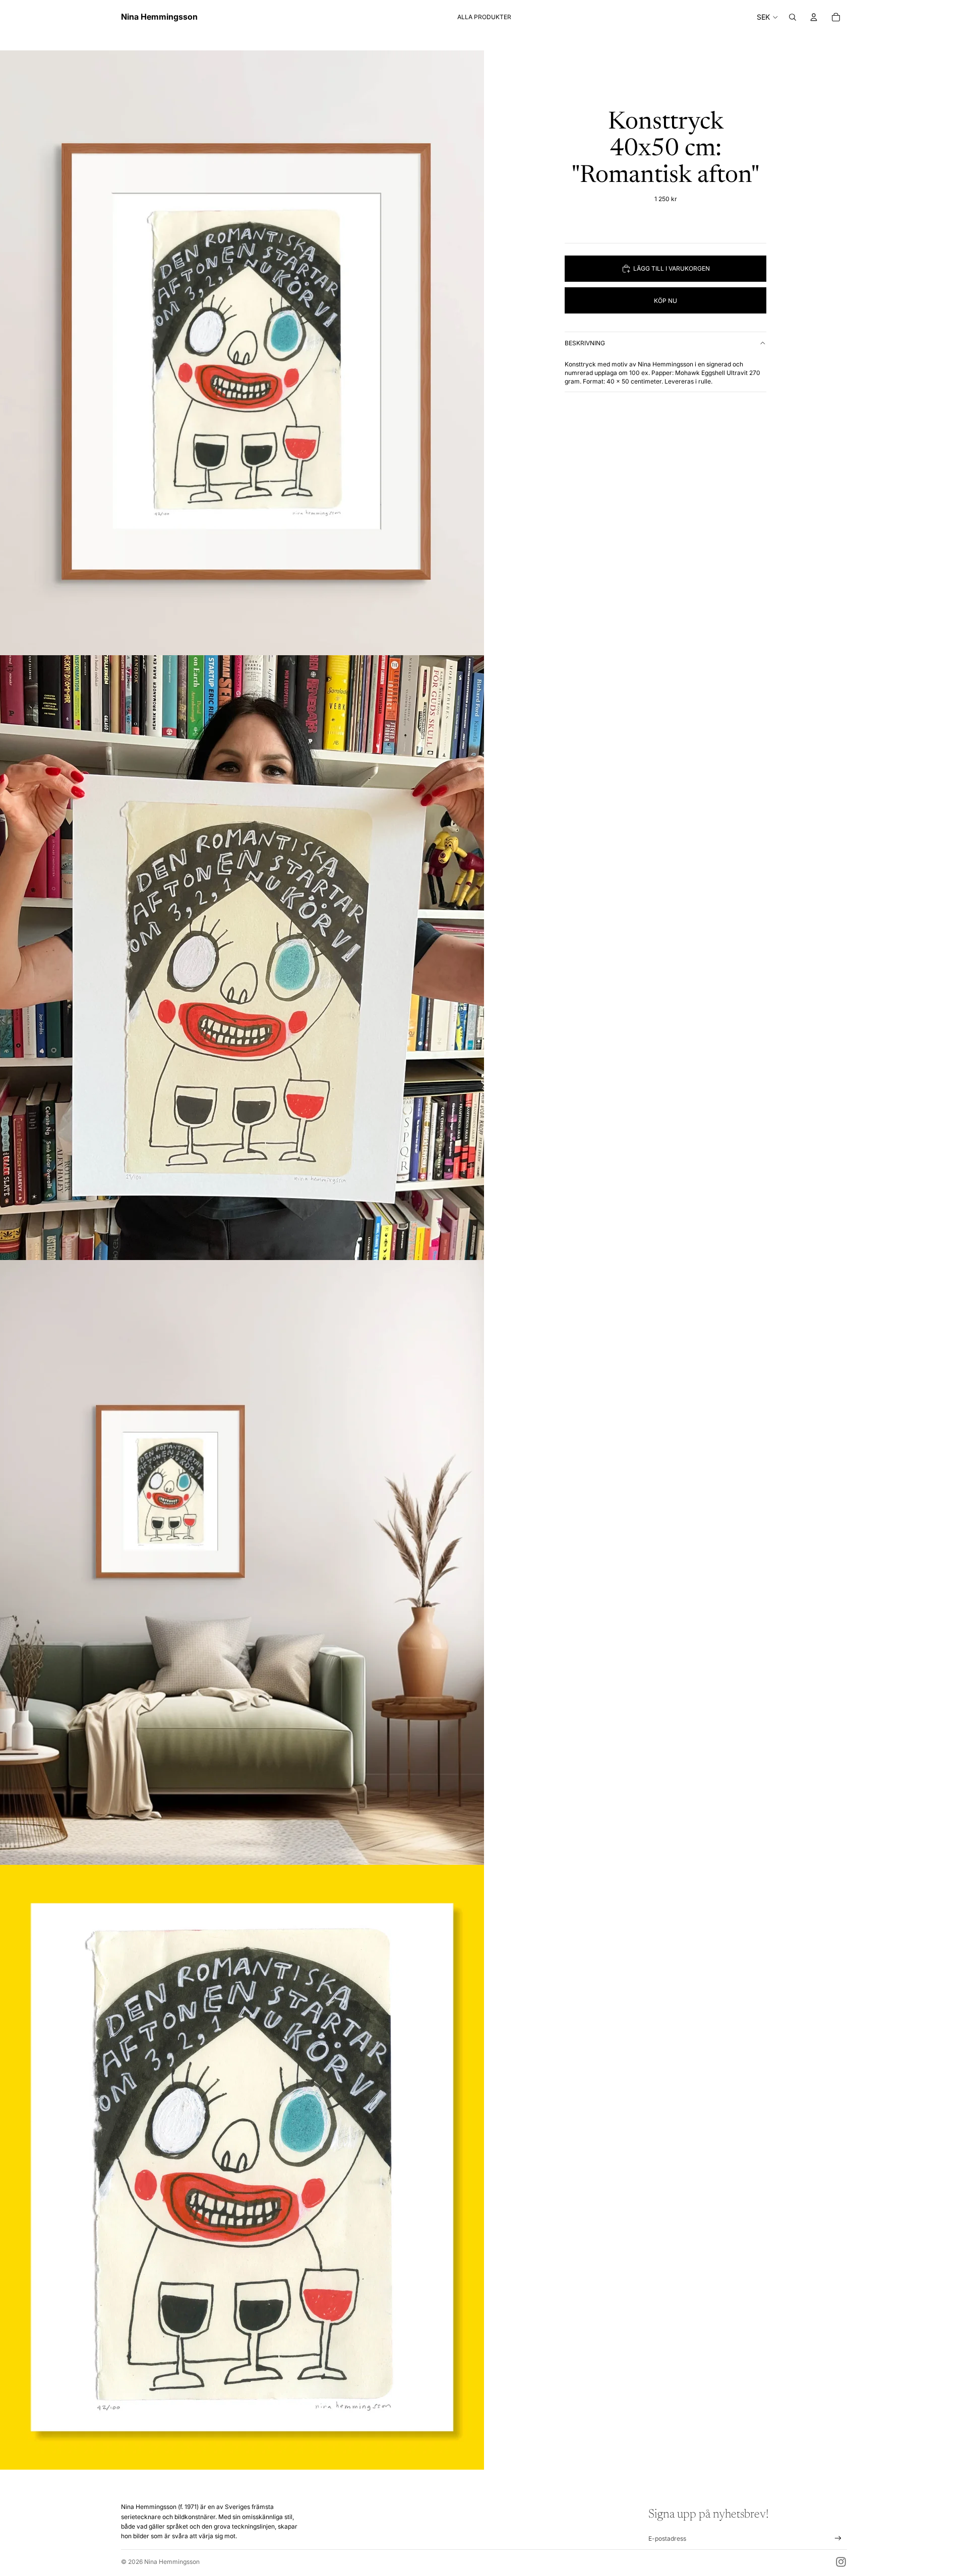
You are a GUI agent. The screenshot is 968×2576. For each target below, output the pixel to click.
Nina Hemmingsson (172, 2562)
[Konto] (814, 17)
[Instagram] (841, 2562)
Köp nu (665, 301)
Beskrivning (585, 343)
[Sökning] (793, 17)
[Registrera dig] (838, 2538)
